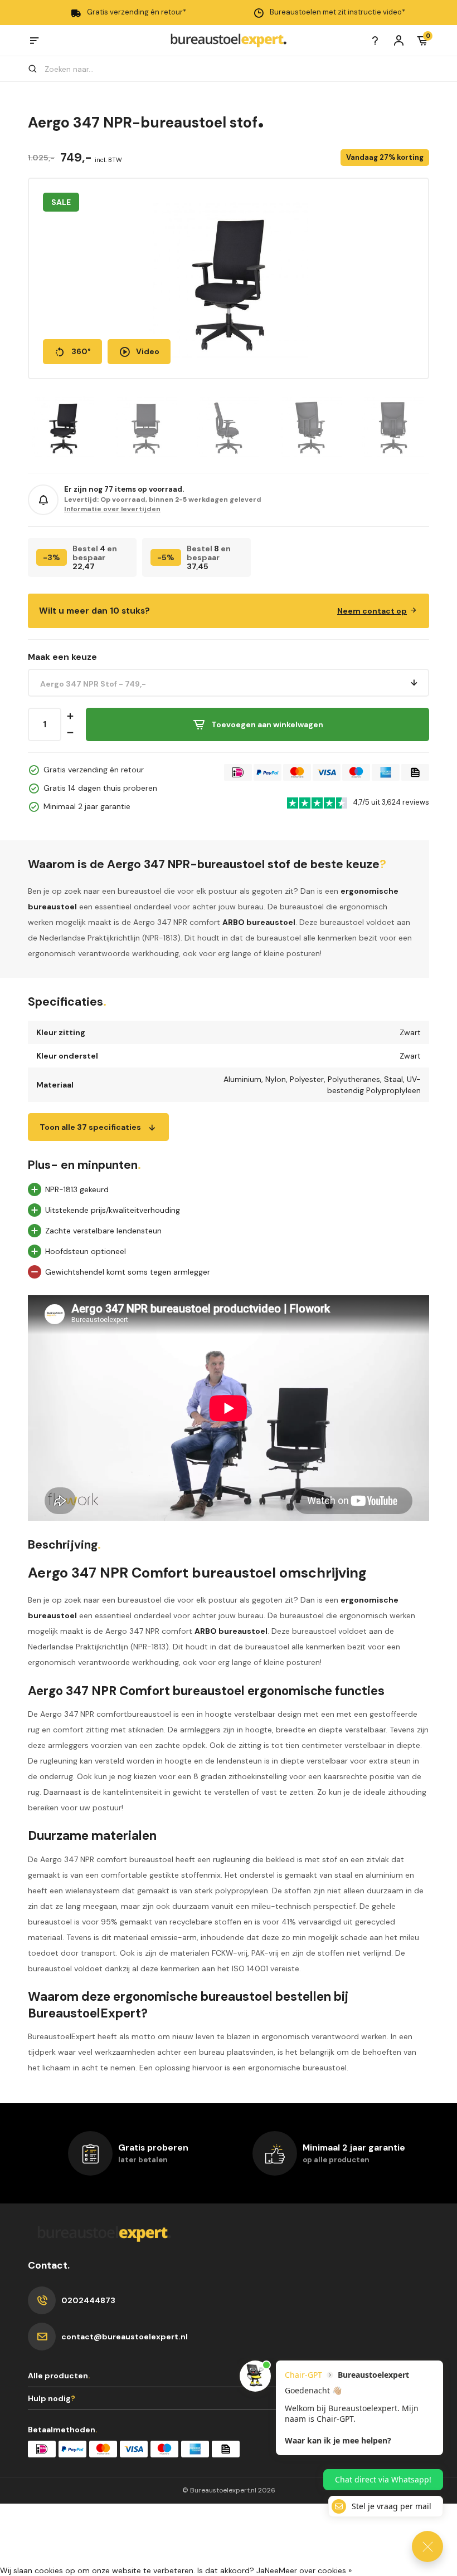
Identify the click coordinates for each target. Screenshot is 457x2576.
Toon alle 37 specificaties (90, 1127)
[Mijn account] (399, 40)
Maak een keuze (62, 657)
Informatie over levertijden (112, 509)
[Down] (70, 733)
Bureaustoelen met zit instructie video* (337, 12)
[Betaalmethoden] (238, 772)
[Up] (70, 716)
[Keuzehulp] (375, 40)
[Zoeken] (38, 69)
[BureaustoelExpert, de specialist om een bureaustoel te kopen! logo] (229, 40)
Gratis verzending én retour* (137, 12)
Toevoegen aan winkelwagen (267, 724)
